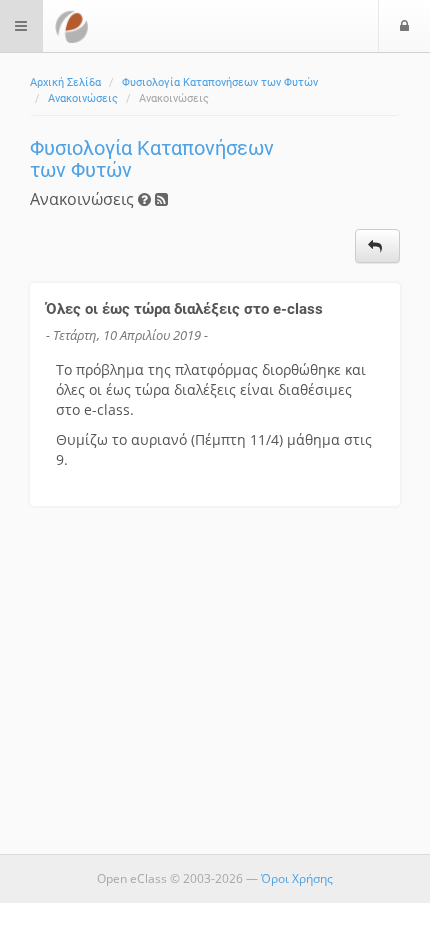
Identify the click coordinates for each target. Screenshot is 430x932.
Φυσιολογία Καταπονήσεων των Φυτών (220, 82)
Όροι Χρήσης (297, 878)
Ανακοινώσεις (83, 98)
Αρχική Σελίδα (65, 82)
